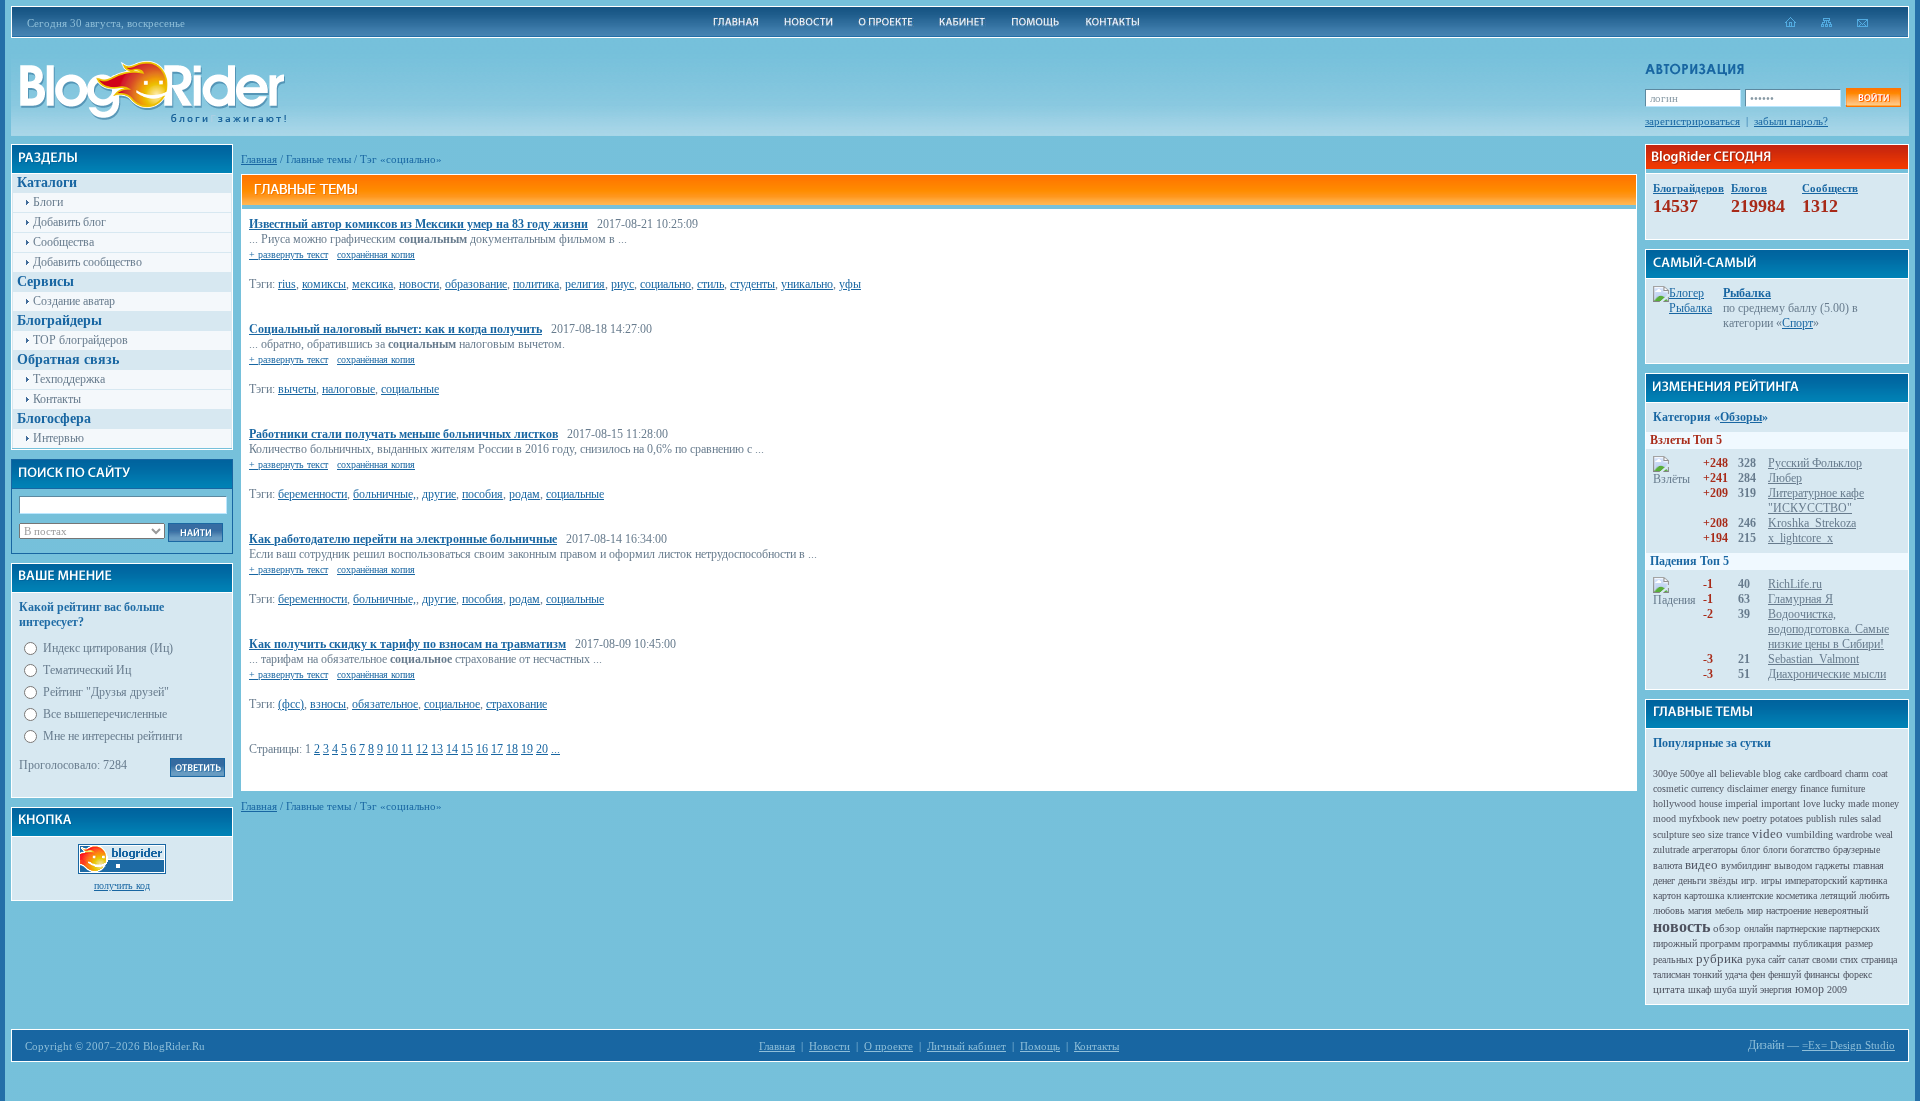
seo (1698, 834)
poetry (1754, 818)
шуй (1748, 989)
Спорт (1797, 323)
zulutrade (1671, 849)
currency (1707, 788)
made (1858, 803)
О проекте (888, 1046)
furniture (1848, 788)
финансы (1822, 974)
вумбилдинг (1746, 865)
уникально (807, 284)
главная (1868, 865)
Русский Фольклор (1815, 463)
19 (527, 749)
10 (392, 749)
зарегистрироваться (1692, 121)
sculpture (1671, 834)
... (555, 749)
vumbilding (1809, 834)
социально (665, 284)
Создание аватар (74, 301)
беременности (312, 494)
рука (1755, 959)
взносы (328, 704)
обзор (1727, 928)
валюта (1667, 865)
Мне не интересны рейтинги (112, 736)
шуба (1725, 989)
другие (439, 494)
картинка (1868, 880)
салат (1798, 959)
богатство (1810, 849)
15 (467, 749)
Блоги (48, 202)
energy (1784, 788)
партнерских (1854, 928)
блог (1750, 849)
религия (585, 284)
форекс (1857, 974)
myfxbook (1699, 818)
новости (419, 284)
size (1715, 834)
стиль (710, 284)
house (1710, 803)
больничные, (384, 494)
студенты (752, 284)
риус (622, 284)
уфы (850, 284)
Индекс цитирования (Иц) (108, 648)
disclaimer (1747, 788)
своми (1824, 959)
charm (1857, 773)
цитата (1669, 989)
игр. (1749, 880)
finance (1814, 788)
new (1731, 818)
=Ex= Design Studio (1848, 1045)
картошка (1704, 895)
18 (512, 749)
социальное (452, 704)
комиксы (324, 284)
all (1712, 773)
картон (1667, 895)
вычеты (297, 389)
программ (1720, 943)
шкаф (1699, 989)
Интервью (58, 438)
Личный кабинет (966, 1046)
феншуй (1784, 974)
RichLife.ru (1795, 584)
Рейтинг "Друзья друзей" (106, 692)
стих (1849, 959)
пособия (482, 494)
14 (452, 749)
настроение (1788, 910)
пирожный (1675, 943)
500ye (1692, 773)
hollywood (1674, 803)
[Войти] (1873, 97)
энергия (1776, 989)
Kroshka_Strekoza (1812, 523)
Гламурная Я (1800, 599)
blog (1772, 773)
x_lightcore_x (1800, 538)
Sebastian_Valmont (1813, 659)
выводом (1793, 865)
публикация (1817, 943)
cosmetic (1670, 788)
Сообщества (63, 242)
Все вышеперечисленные (105, 714)
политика (536, 284)
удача (1736, 974)
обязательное (385, 704)
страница (1879, 959)
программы (1766, 943)
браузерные (1856, 849)
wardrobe (1854, 834)
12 (422, 749)
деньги (1692, 880)
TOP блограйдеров (80, 340)
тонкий (1707, 974)
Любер (1785, 478)
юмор (1809, 989)
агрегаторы (1715, 849)
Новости (829, 1046)
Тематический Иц (87, 670)
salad (1871, 818)
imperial (1741, 803)
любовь (1669, 910)
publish (1821, 818)
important (1780, 803)
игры (1771, 880)
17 (497, 749)
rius (287, 284)
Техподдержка (69, 379)
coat (1880, 773)
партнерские (1801, 928)
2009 (1837, 989)
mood (1664, 818)
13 (437, 749)
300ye (1665, 773)
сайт (1776, 959)
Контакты (57, 399)
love (1811, 803)
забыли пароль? (1791, 121)
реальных (1673, 959)
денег (1664, 880)
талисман (1671, 974)
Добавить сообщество (87, 262)
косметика (1796, 895)
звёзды (1723, 880)
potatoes (1786, 818)
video (1767, 833)
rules (1848, 818)
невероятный (1841, 910)
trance (1737, 834)
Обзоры (1741, 417)
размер (1859, 943)
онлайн (1758, 928)
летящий (1838, 895)
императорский (1816, 880)
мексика (372, 284)
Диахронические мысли (1827, 674)
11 (407, 749)
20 (542, 749)
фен (1757, 974)
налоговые (348, 389)
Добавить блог (69, 222)
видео (1701, 864)
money (1885, 803)
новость (1681, 926)
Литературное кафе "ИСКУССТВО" (1816, 500)
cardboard (1823, 773)
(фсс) (291, 704)
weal (1884, 834)
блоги (1775, 849)
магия (1700, 910)
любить (1874, 895)
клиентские (1750, 895)
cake (1792, 773)
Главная (259, 159)
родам (524, 494)
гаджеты (1832, 865)
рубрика (1719, 958)
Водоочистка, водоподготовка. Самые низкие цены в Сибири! (1828, 629)
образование (476, 284)
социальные (410, 389)
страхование (516, 704)
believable (1740, 773)
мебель (1729, 910)
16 (482, 749)
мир (1755, 910)
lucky (1834, 803)
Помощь (1040, 1046)
